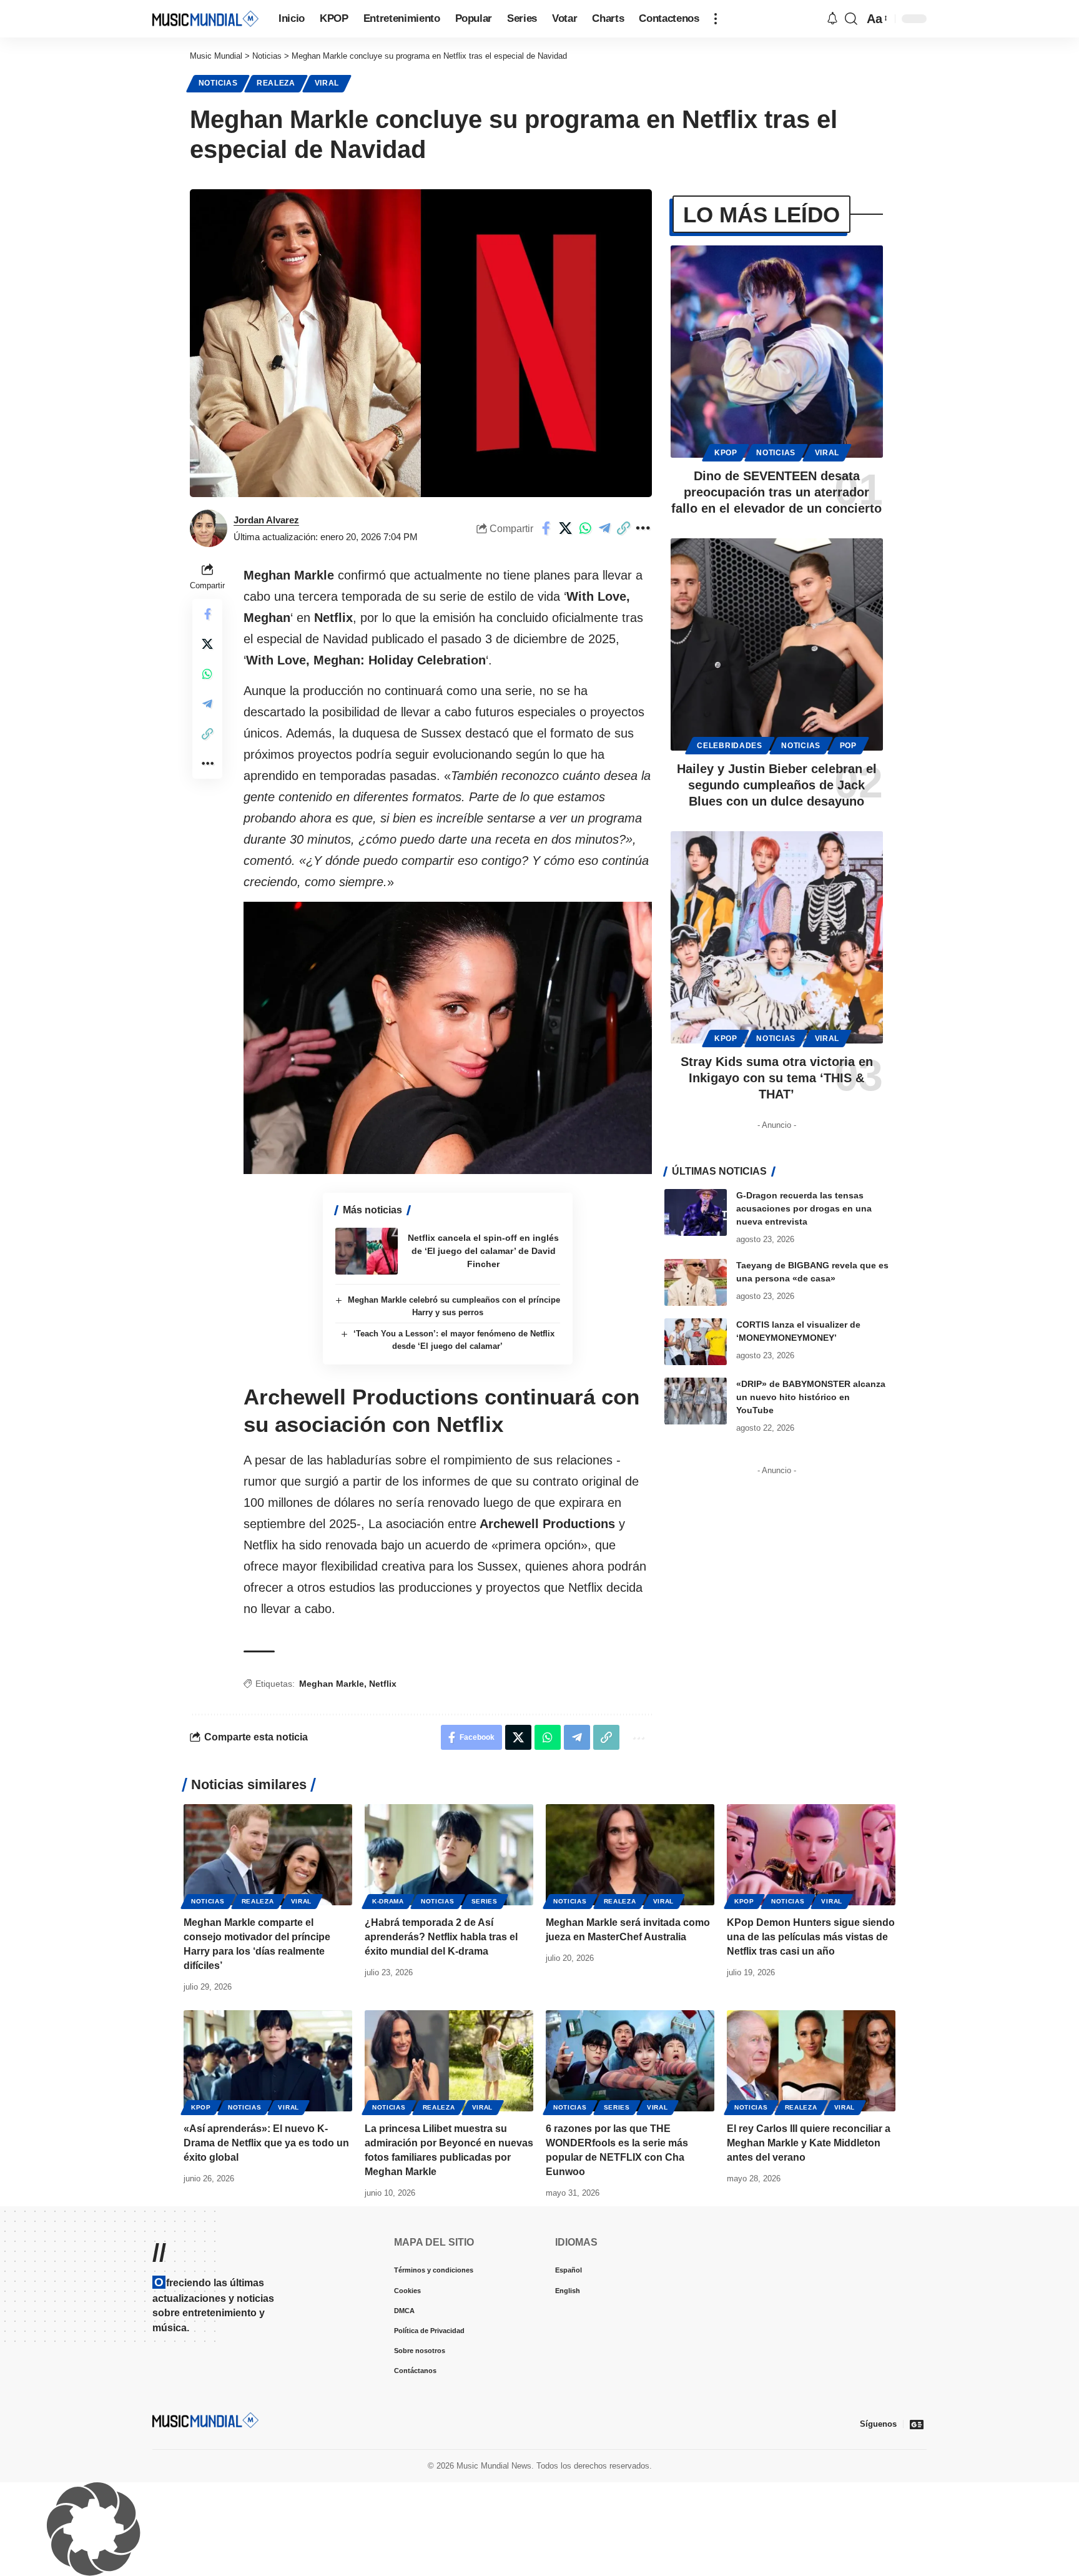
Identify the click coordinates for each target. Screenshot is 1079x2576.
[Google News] (917, 2424)
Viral (327, 83)
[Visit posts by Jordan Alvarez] (209, 528)
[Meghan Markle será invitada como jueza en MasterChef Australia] (630, 1855)
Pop (848, 746)
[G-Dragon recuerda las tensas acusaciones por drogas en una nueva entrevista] (696, 1212)
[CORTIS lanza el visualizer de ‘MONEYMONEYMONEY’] (696, 1342)
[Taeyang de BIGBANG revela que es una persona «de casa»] (696, 1282)
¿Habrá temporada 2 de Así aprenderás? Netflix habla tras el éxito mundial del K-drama (441, 1937)
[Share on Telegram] (604, 528)
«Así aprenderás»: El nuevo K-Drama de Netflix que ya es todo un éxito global (266, 2143)
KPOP (726, 453)
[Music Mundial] (205, 18)
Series (485, 1901)
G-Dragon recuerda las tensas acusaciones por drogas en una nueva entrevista (804, 1208)
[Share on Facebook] (546, 528)
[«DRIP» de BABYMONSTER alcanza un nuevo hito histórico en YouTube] (696, 1401)
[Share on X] (566, 528)
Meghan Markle (332, 1684)
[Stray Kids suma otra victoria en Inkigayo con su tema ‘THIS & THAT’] (777, 937)
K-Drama (388, 1901)
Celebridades (729, 746)
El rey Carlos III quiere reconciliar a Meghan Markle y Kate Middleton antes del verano (809, 2143)
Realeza (276, 83)
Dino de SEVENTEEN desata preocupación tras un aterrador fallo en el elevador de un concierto (776, 492)
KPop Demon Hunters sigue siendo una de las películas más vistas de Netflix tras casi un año (811, 1937)
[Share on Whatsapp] (585, 528)
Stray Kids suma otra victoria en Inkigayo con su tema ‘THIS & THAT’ (777, 1078)
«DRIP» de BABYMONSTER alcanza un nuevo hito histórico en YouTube (811, 1397)
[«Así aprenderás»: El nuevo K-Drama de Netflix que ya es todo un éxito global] (268, 2061)
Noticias (218, 83)
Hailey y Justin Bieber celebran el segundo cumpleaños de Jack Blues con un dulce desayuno (777, 785)
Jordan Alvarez (266, 520)
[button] (716, 19)
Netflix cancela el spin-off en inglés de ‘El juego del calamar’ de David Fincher (483, 1251)
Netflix (383, 1684)
